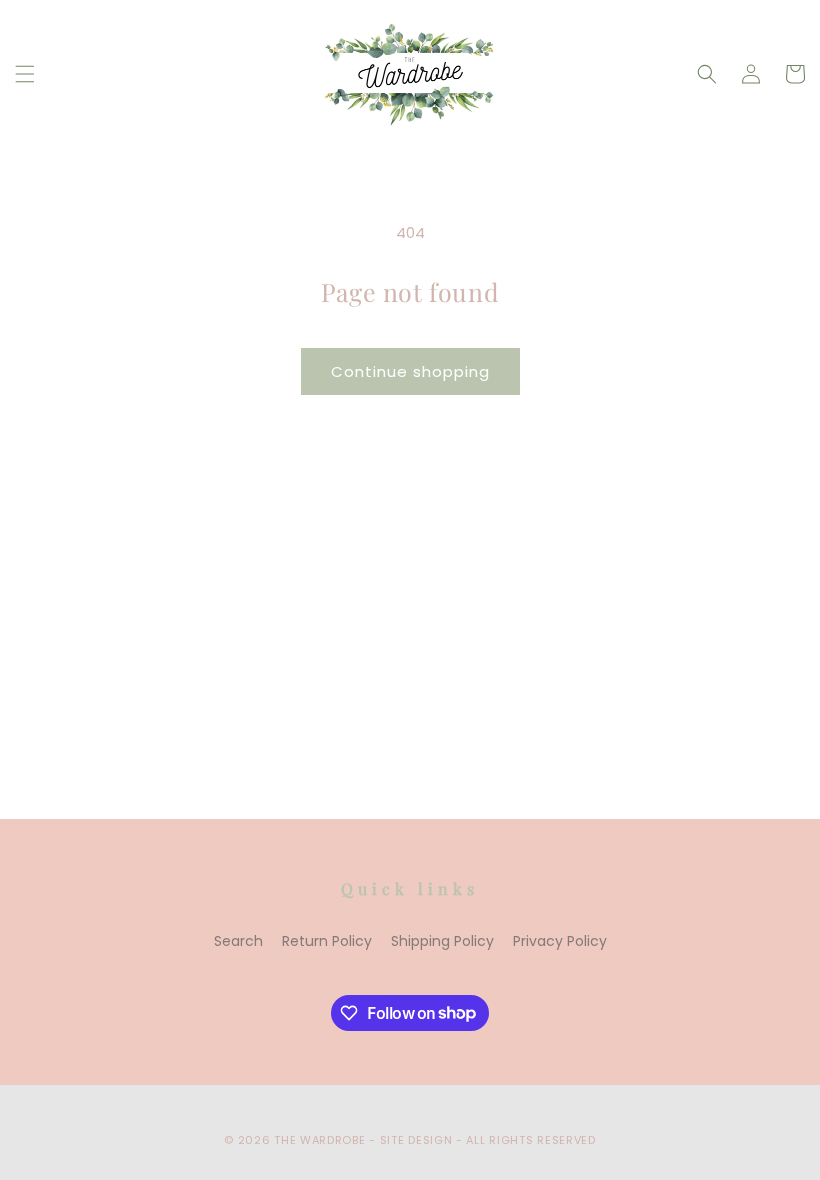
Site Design (416, 1140)
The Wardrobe (319, 1140)
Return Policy (327, 941)
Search (238, 941)
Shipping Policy (442, 941)
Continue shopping (410, 371)
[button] (25, 74)
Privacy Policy (560, 941)
